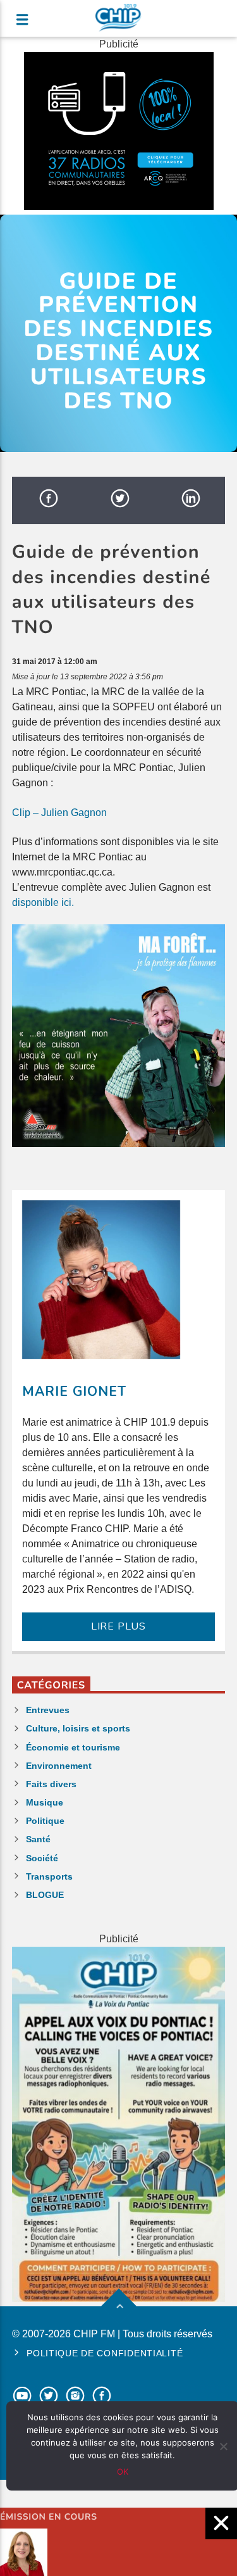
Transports (49, 1876)
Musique (45, 1802)
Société (42, 1858)
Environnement (59, 1766)
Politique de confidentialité (105, 2353)
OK (123, 2472)
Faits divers (51, 1784)
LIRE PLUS (118, 1626)
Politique (45, 1821)
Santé (38, 1839)
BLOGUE (45, 1895)
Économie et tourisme (73, 1747)
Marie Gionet (74, 1392)
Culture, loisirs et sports (78, 1728)
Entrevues (48, 1710)
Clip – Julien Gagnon (59, 813)
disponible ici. (43, 902)
